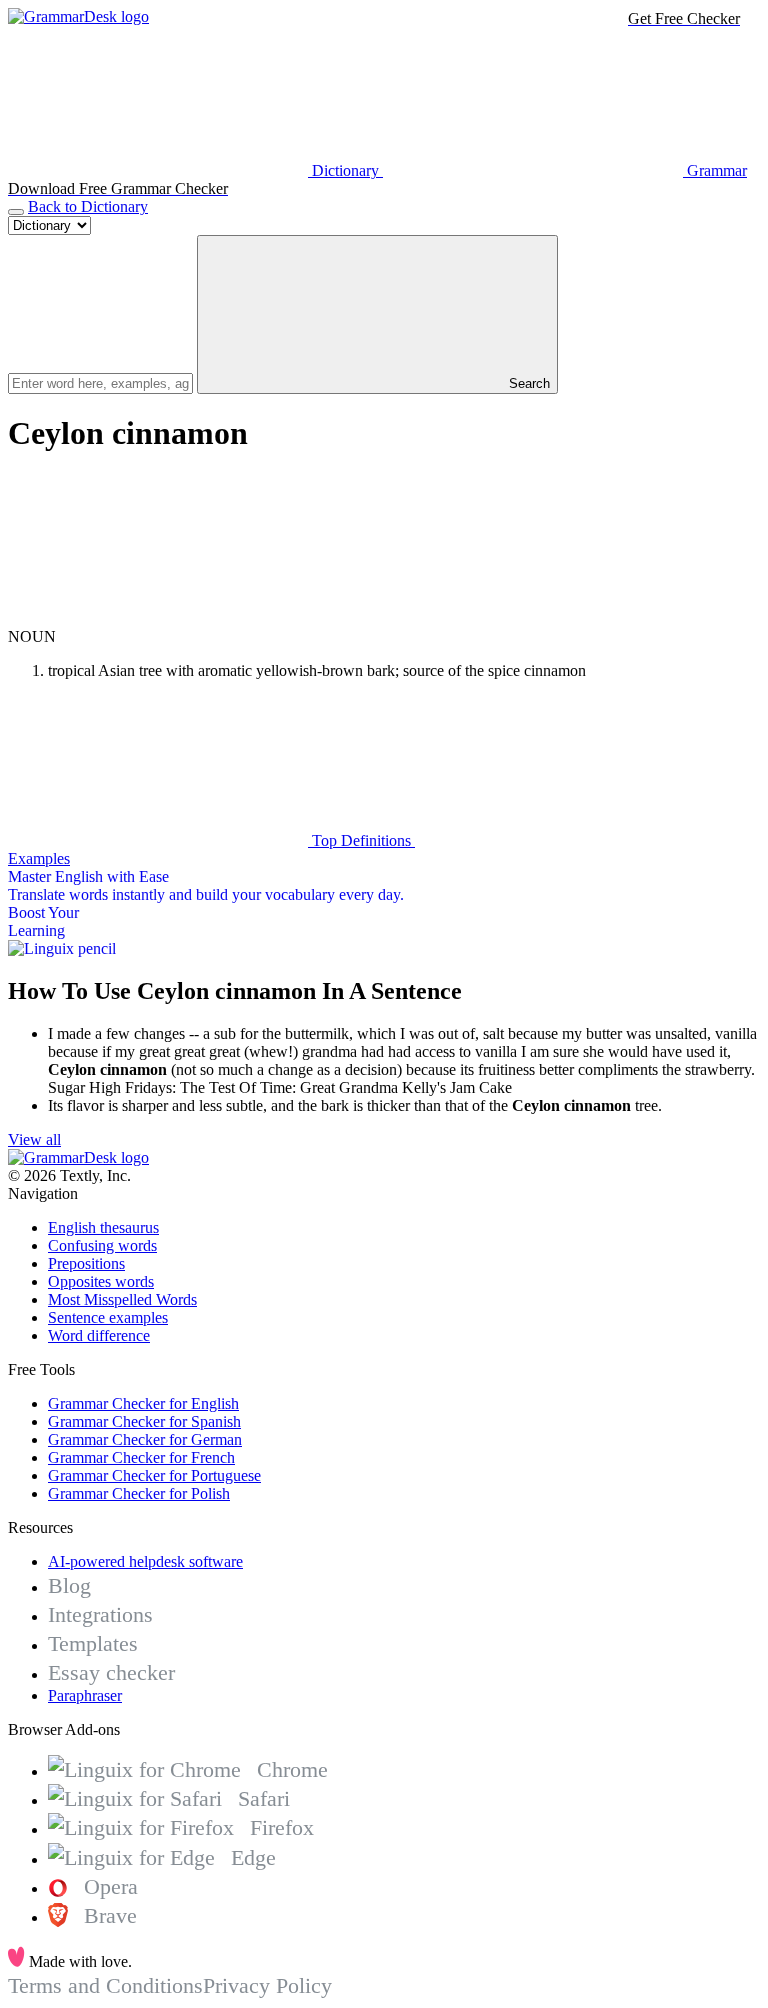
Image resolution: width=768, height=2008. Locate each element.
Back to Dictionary (88, 206)
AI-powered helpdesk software (145, 1561)
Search (527, 383)
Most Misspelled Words (122, 1299)
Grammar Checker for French (141, 1457)
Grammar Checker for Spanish (144, 1421)
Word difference (99, 1335)
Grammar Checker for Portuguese (154, 1475)
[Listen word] (158, 618)
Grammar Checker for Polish (139, 1493)
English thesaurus (103, 1227)
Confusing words (102, 1245)
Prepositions (86, 1263)
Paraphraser (85, 1695)
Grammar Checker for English (143, 1403)
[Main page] (78, 16)
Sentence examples (108, 1317)
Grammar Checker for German (145, 1439)
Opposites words (101, 1281)
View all (34, 1139)
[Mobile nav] (16, 212)
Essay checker (111, 1672)
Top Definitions (361, 840)
